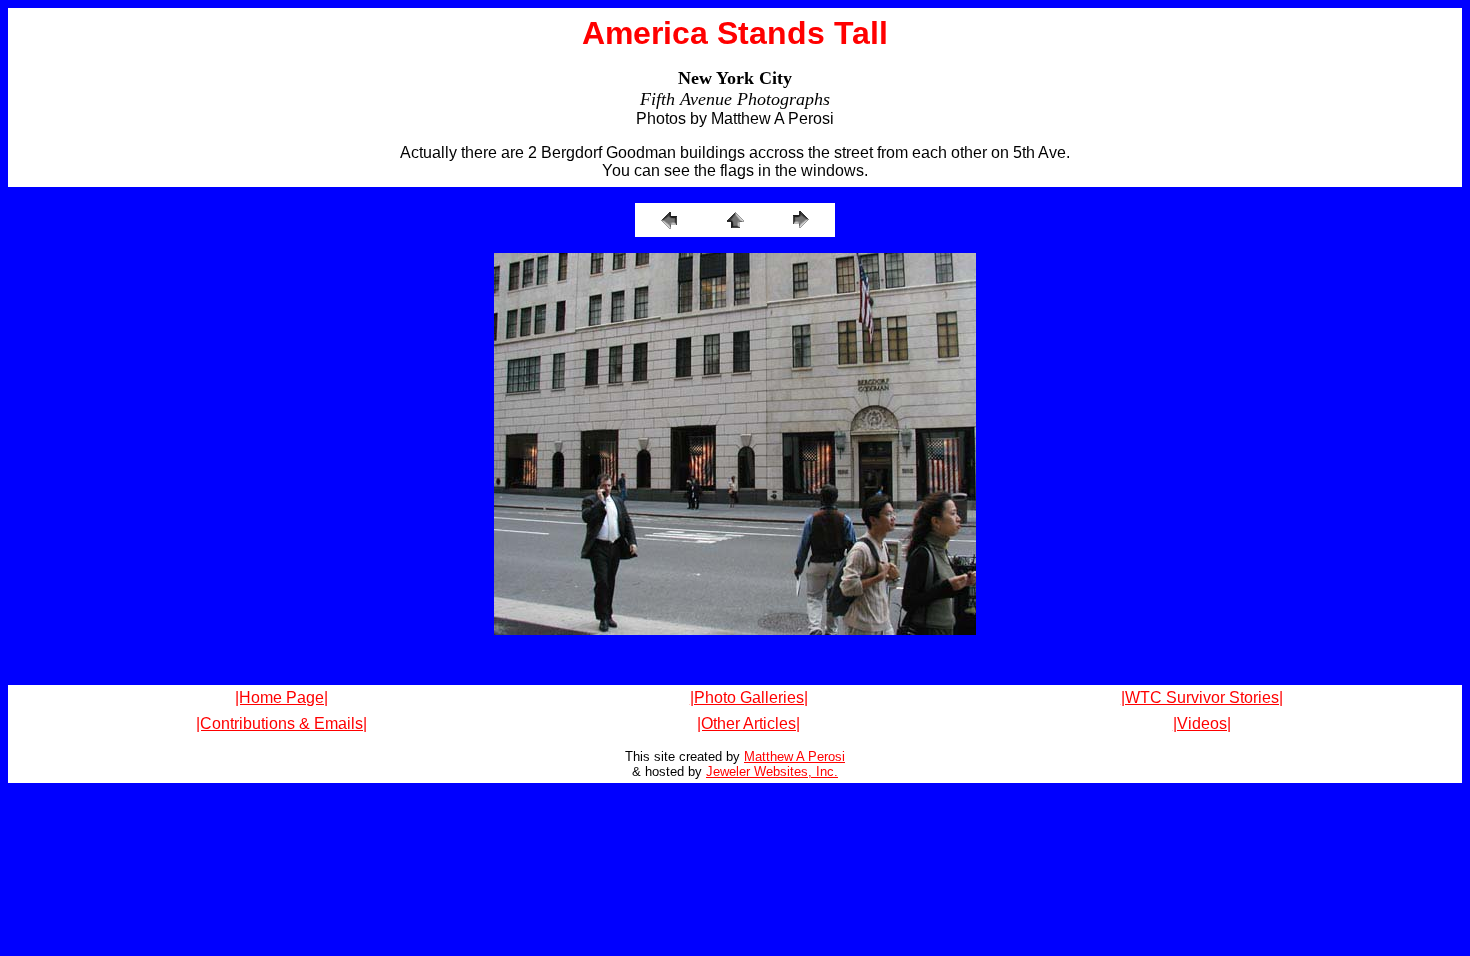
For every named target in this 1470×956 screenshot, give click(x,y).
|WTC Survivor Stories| (1202, 697)
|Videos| (1202, 723)
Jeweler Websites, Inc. (772, 771)
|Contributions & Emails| (281, 723)
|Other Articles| (748, 723)
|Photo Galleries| (749, 697)
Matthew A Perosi (794, 756)
